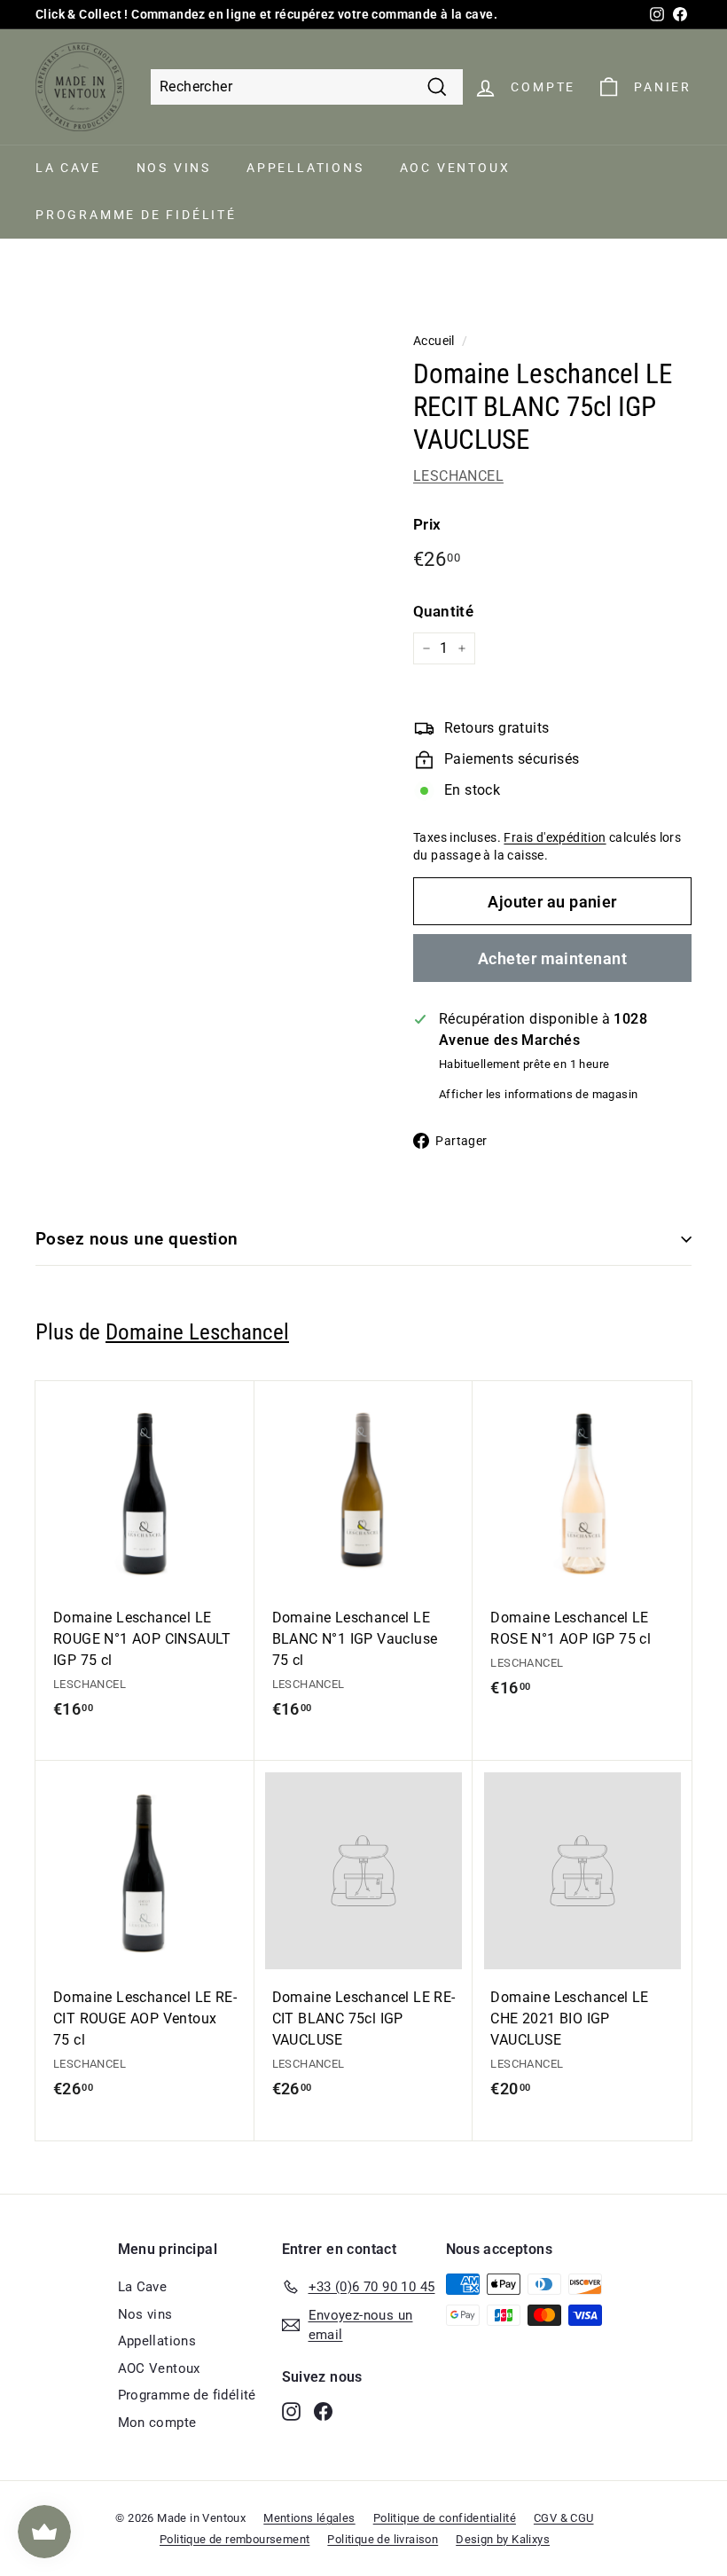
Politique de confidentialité (445, 2518)
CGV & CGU (564, 2518)
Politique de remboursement (235, 2539)
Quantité (443, 611)
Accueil (434, 341)
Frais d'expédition (555, 837)
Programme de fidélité (136, 215)
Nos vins (174, 168)
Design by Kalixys (503, 2539)
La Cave (68, 168)
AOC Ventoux (455, 168)
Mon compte (157, 2423)
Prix (427, 524)
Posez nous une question (137, 1239)
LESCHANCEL (458, 476)
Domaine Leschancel (197, 1332)
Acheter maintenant (552, 958)
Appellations (305, 168)
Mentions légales (309, 2518)
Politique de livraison (383, 2539)
